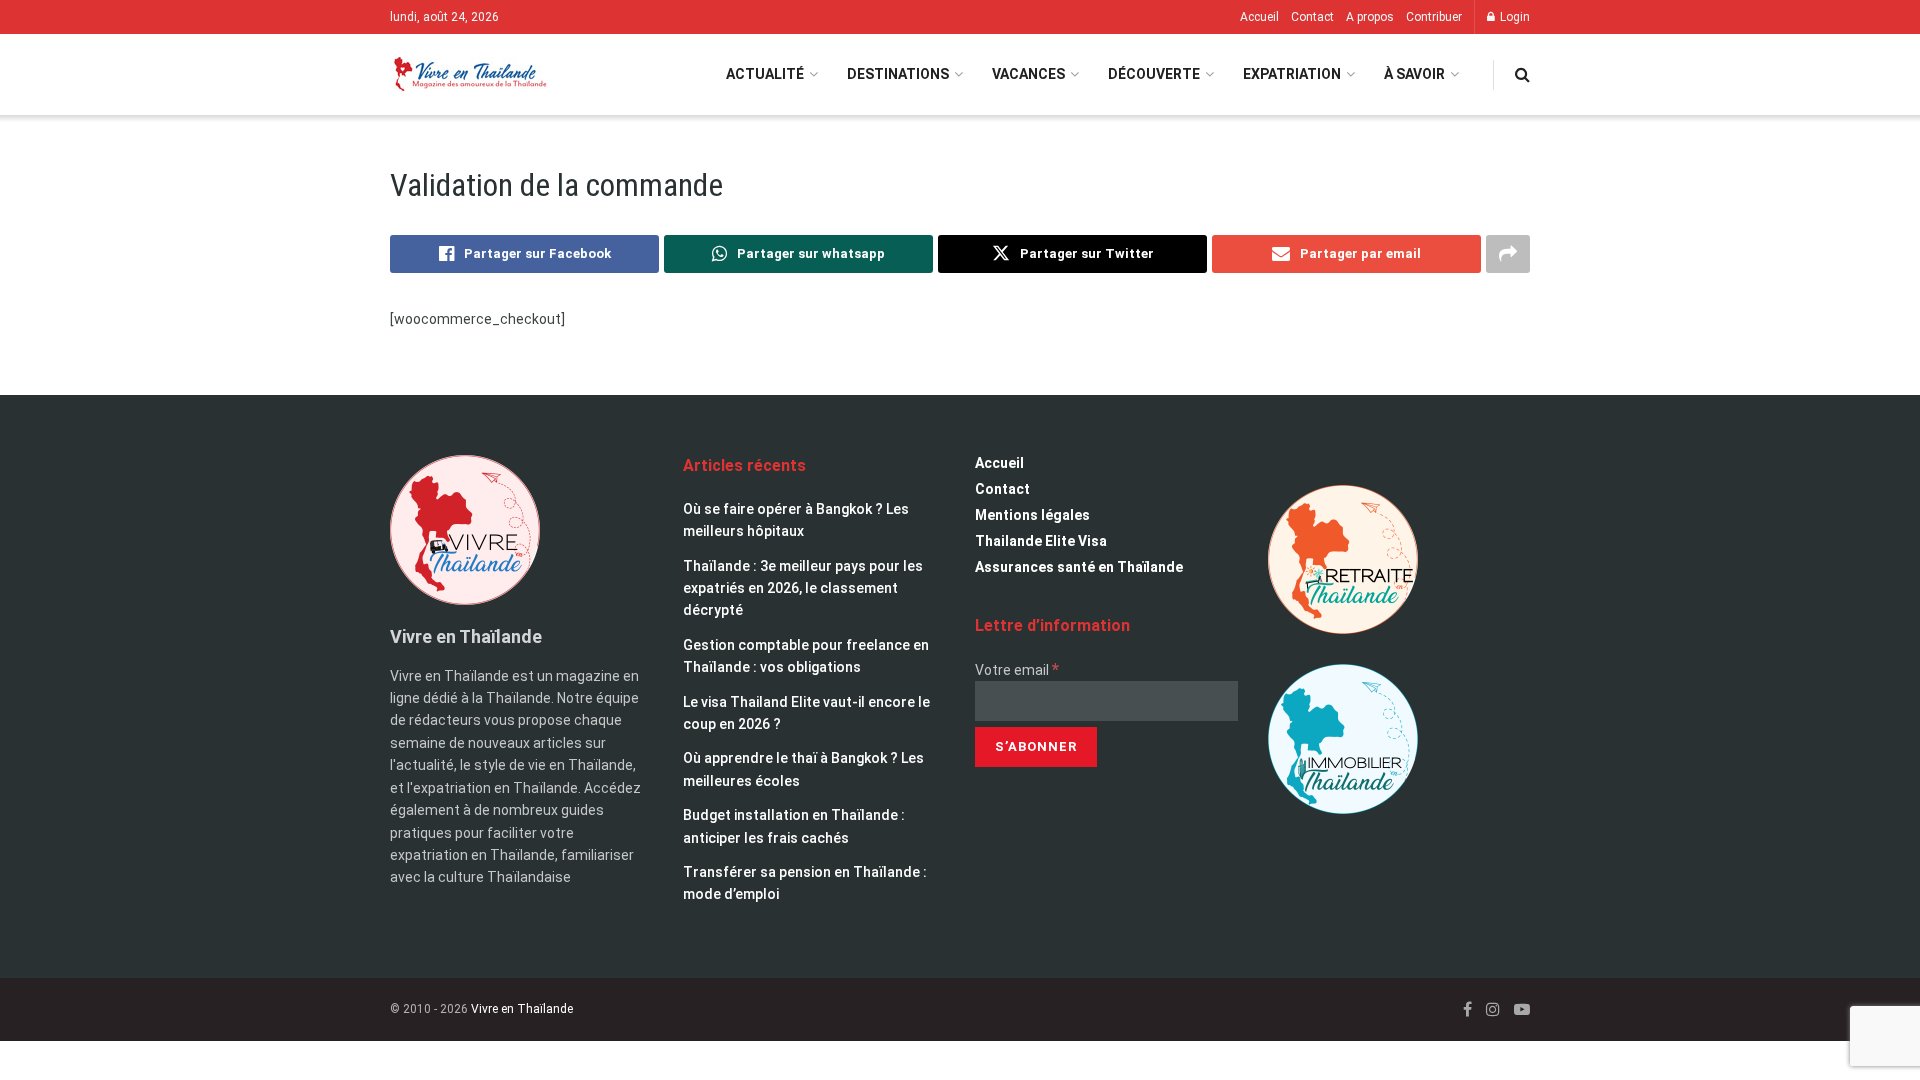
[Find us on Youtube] (1522, 1009)
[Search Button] (1522, 74)
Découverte (1154, 74)
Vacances (1028, 74)
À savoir (1414, 74)
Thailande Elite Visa (1041, 541)
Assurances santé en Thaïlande (1079, 567)
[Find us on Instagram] (1493, 1009)
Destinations (898, 74)
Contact (1312, 17)
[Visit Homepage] (469, 74)
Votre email (1017, 670)
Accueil (1259, 17)
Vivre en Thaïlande (522, 1009)
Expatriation (1292, 74)
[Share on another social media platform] (1508, 254)
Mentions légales (1032, 515)
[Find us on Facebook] (1467, 1009)
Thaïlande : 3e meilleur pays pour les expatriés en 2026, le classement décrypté (803, 588)
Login (1513, 17)
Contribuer (1434, 17)
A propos (1370, 17)
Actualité (765, 74)
